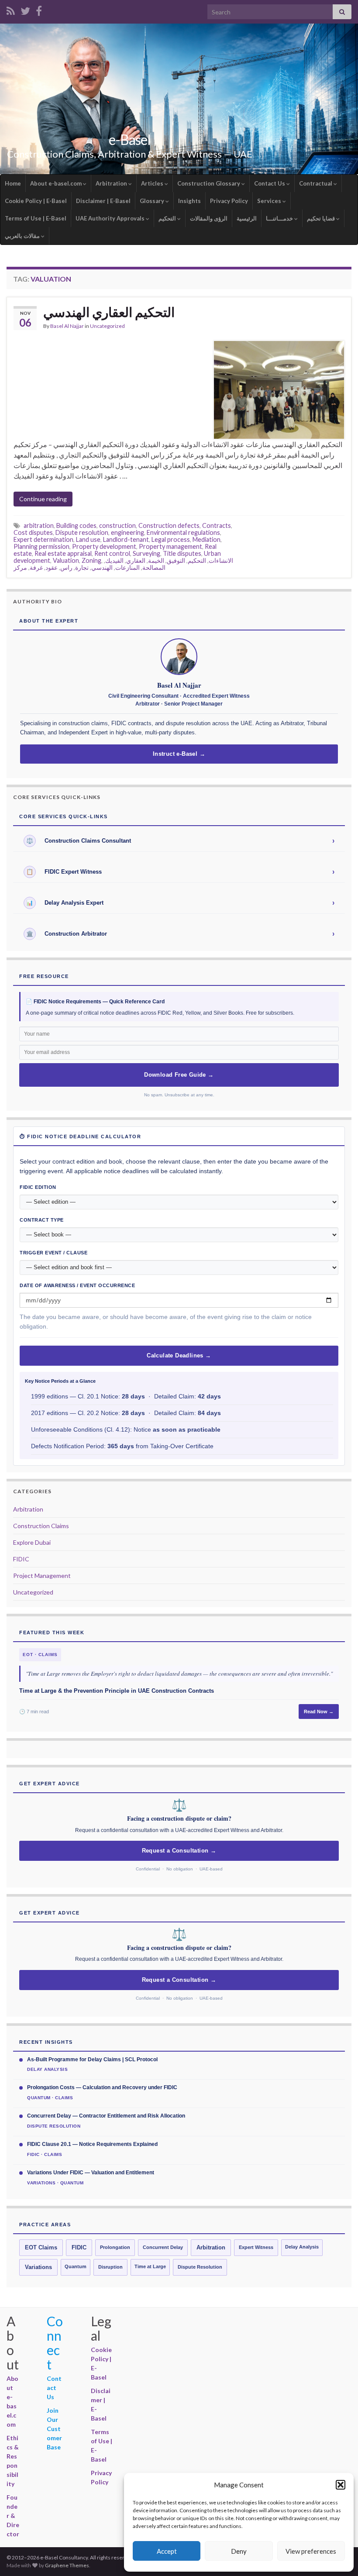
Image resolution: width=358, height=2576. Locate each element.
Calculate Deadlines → (179, 1356)
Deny (239, 2551)
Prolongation (115, 2247)
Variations (38, 2267)
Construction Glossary (209, 183)
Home (13, 183)
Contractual (316, 183)
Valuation (66, 560)
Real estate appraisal (63, 553)
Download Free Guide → (179, 1075)
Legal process (171, 539)
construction (117, 525)
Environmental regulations (183, 532)
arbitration (39, 525)
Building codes (76, 525)
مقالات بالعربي (23, 236)
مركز (20, 567)
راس (66, 567)
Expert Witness (256, 2247)
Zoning (91, 560)
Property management (170, 546)
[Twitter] (25, 9)
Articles (153, 183)
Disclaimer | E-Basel (103, 201)
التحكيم (168, 218)
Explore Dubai (32, 1542)
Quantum (76, 2266)
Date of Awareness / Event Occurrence (77, 1285)
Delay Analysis (302, 2247)
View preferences (311, 2551)
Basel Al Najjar (67, 326)
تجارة (82, 567)
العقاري (136, 560)
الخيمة (156, 560)
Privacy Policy (229, 201)
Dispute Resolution (200, 2267)
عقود (52, 567)
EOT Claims (41, 2248)
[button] (341, 2485)
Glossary (153, 201)
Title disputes (182, 553)
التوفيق (176, 560)
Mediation (207, 539)
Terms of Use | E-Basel (36, 218)
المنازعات (127, 567)
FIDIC (21, 1559)
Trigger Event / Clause (53, 1253)
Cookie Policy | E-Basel (36, 201)
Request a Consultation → (179, 1851)
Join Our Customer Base (54, 2429)
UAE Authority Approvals (111, 218)
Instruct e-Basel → (179, 754)
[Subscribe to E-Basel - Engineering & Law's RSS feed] (11, 9)
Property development (104, 546)
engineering (127, 532)
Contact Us (270, 183)
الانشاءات (221, 560)
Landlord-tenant (126, 539)
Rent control (112, 553)
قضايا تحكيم (322, 218)
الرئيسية (247, 218)
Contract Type (42, 1220)
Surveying (146, 553)
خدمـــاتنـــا (280, 218)
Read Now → (319, 1712)
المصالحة (154, 567)
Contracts (217, 525)
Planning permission (41, 546)
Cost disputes (33, 532)
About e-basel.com (57, 183)
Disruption (110, 2267)
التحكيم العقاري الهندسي (109, 312)
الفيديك (114, 560)
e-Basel (130, 139)
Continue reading (43, 499)
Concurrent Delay (163, 2247)
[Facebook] (39, 9)
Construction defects (169, 525)
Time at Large (150, 2266)
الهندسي (102, 567)
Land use (88, 539)
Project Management (42, 1576)
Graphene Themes (67, 2565)
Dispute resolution (82, 532)
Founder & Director (13, 2516)
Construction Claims (41, 1526)
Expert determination (43, 539)
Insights (189, 201)
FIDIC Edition (38, 1187)
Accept (167, 2551)
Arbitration (112, 183)
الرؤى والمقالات (209, 218)
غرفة (36, 567)
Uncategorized (107, 326)
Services (270, 201)
